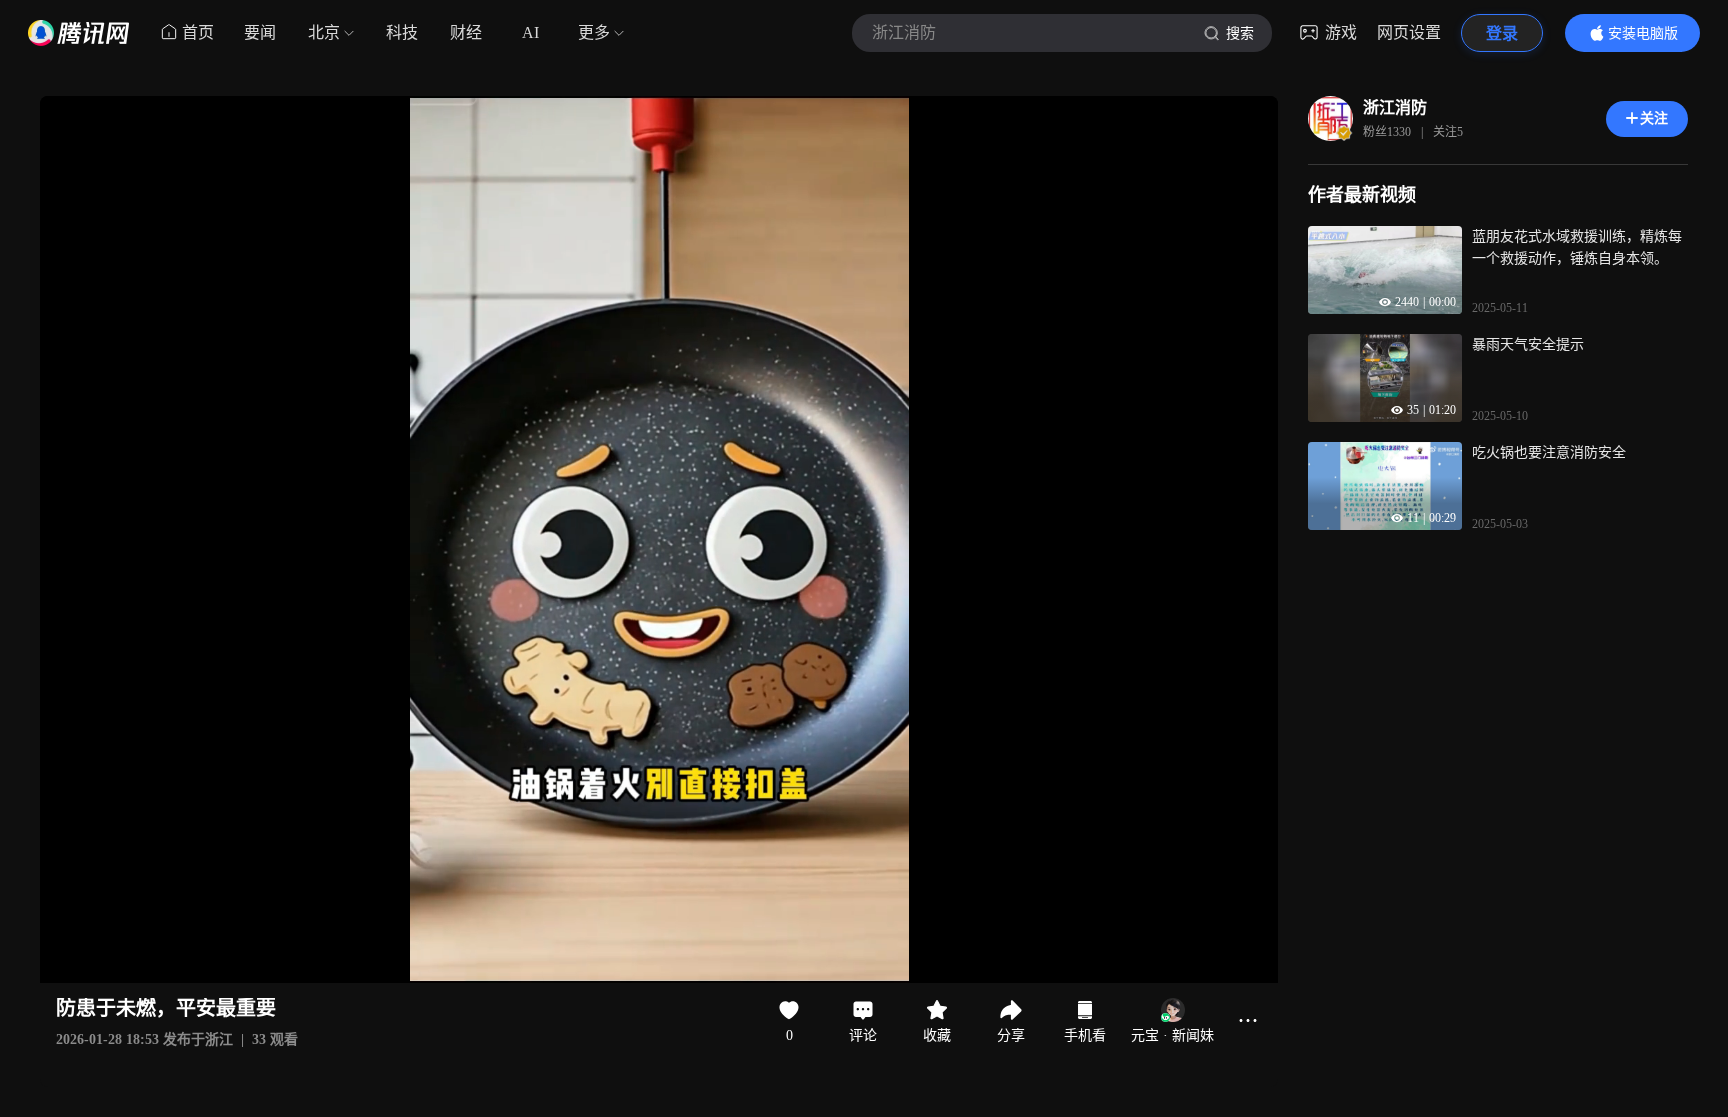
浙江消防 (1395, 107)
